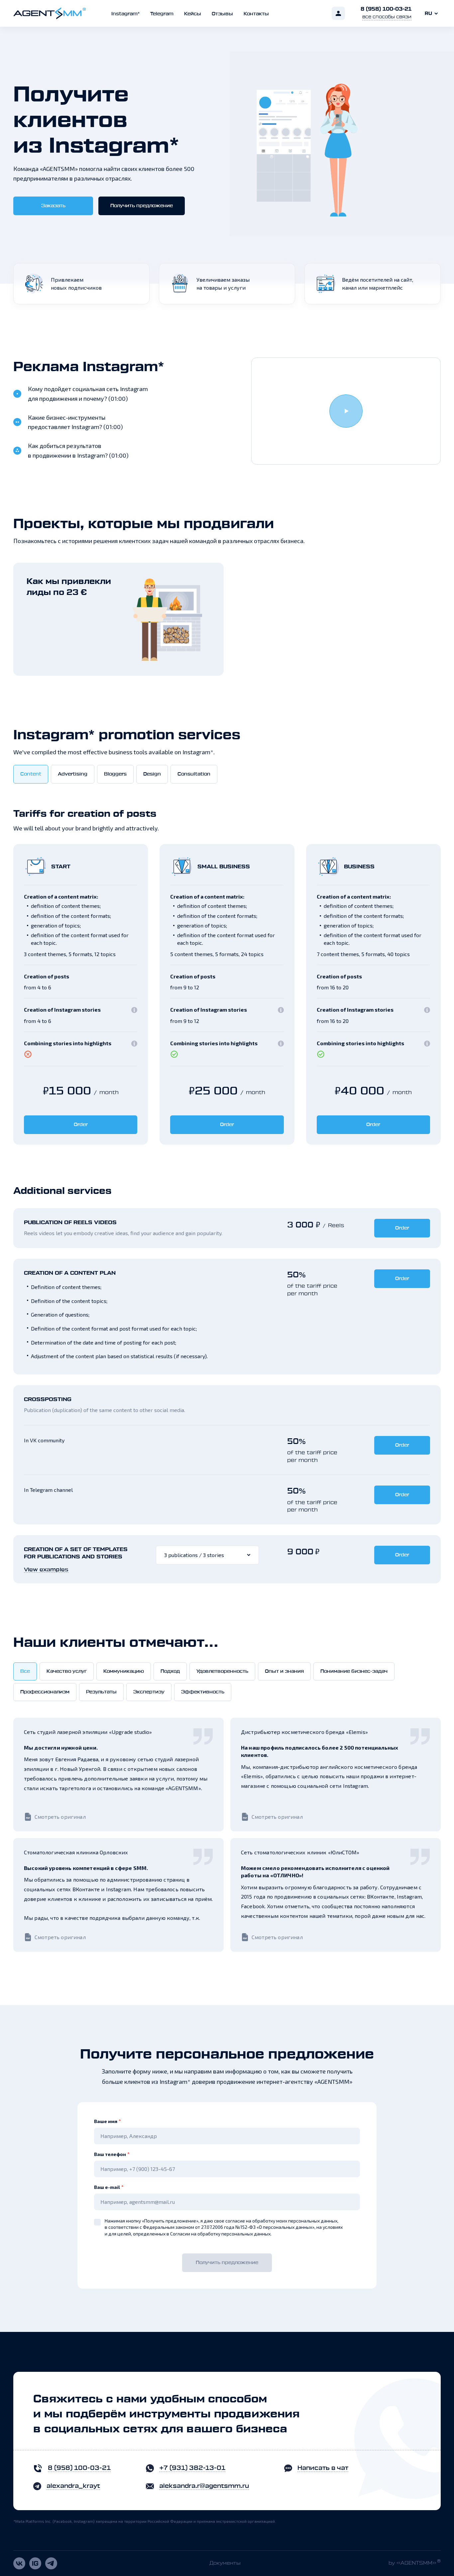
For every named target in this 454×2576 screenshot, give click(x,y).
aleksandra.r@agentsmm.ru (204, 2486)
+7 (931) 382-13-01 (192, 2468)
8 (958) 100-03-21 (386, 9)
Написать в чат (323, 2468)
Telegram (162, 14)
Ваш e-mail (109, 2187)
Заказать (53, 206)
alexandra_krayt (73, 2486)
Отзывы (222, 14)
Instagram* (125, 14)
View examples (46, 1570)
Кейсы (193, 14)
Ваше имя (108, 2121)
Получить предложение (142, 206)
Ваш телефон (112, 2154)
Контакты (256, 14)
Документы (225, 2563)
